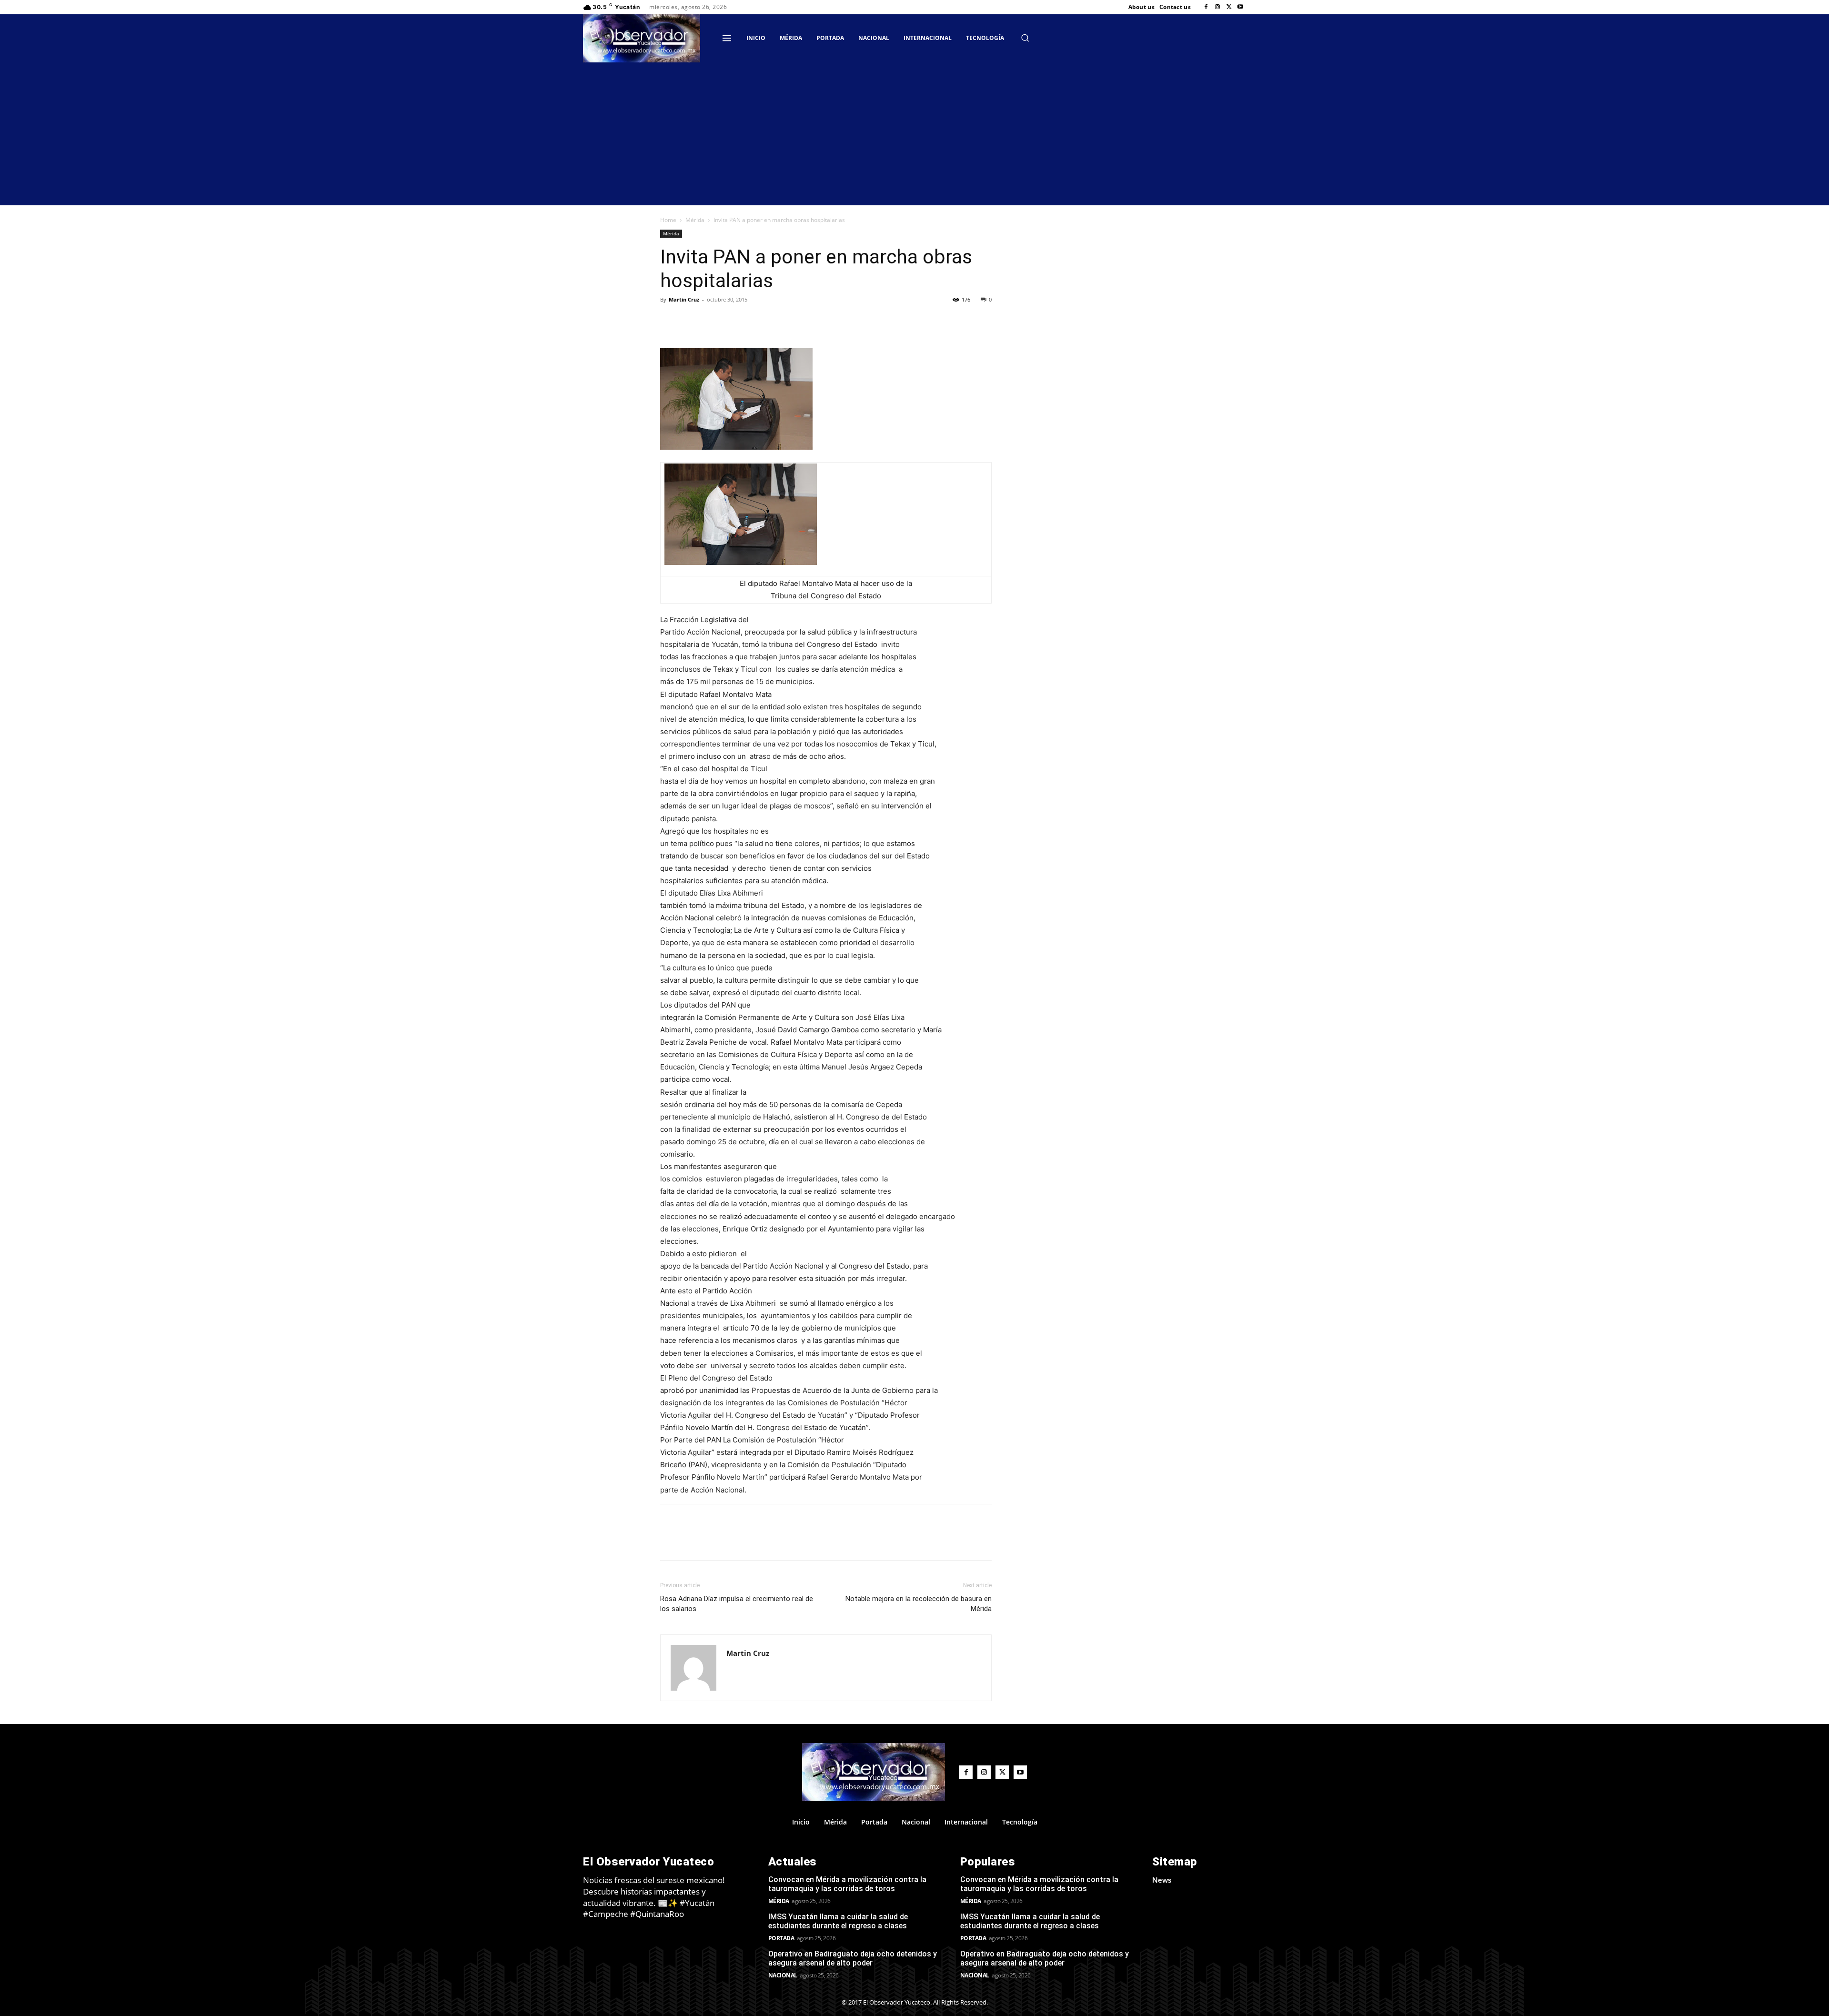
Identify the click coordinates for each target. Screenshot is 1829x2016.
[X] (1229, 7)
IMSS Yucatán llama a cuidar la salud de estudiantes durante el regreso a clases (838, 1921)
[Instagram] (1217, 7)
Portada (781, 1938)
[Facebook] (1206, 7)
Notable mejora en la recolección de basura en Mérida (919, 1604)
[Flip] (670, 321)
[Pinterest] (757, 321)
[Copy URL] (692, 321)
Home (668, 220)
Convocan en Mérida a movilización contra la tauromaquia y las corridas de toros (847, 1884)
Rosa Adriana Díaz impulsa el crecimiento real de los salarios (737, 1604)
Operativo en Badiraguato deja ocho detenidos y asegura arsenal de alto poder (853, 1958)
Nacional (783, 1975)
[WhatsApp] (779, 321)
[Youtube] (1240, 7)
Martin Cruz (684, 299)
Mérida (695, 220)
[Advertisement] (914, 134)
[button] (1025, 38)
